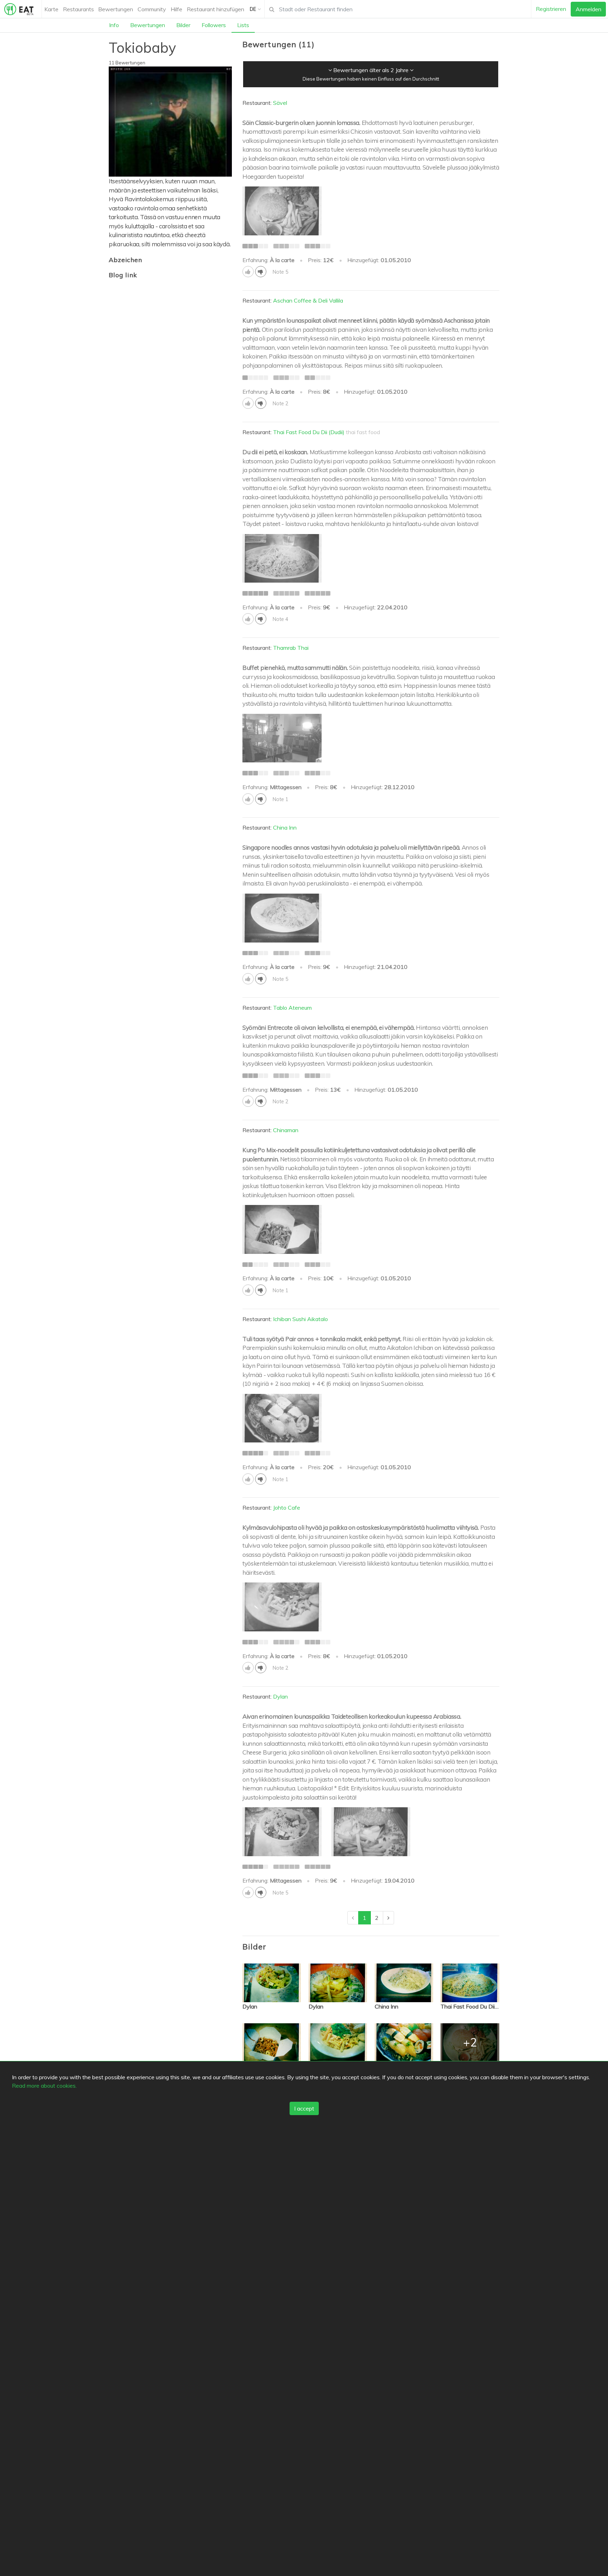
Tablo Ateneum (292, 1008)
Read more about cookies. (44, 2086)
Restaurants (78, 9)
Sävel (280, 103)
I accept (304, 2108)
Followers (214, 25)
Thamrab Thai (291, 648)
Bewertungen (116, 9)
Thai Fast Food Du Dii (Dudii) (309, 432)
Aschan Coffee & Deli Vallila (308, 300)
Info (114, 25)
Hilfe (176, 9)
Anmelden (588, 9)
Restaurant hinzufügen (216, 9)
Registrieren (551, 9)
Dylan (280, 1696)
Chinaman (286, 1130)
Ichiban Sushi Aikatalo (300, 1319)
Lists (243, 25)
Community (152, 9)
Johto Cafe (287, 1508)
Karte (51, 9)
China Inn (285, 827)
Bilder (183, 25)
